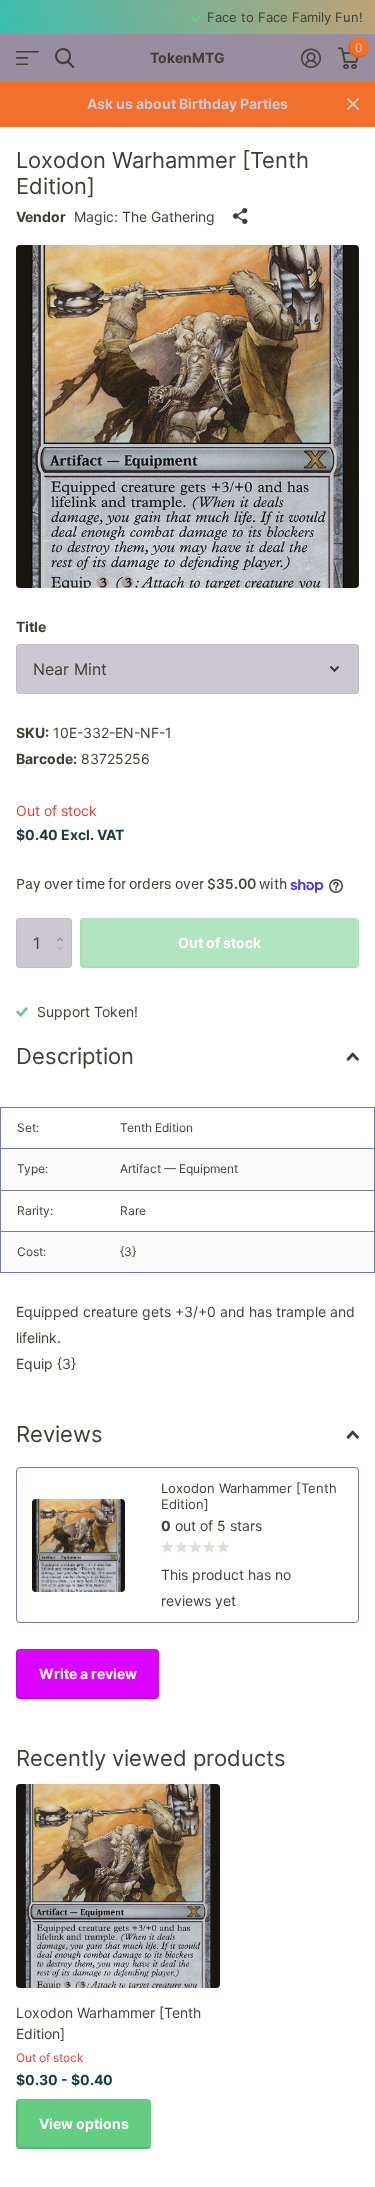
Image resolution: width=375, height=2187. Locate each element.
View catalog (27, 58)
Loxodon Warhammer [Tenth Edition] (108, 2023)
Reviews (59, 1434)
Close (353, 104)
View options (84, 2123)
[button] (64, 925)
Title (31, 626)
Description (75, 1056)
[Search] (64, 58)
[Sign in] (310, 58)
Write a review (88, 1673)
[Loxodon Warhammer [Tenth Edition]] (118, 1886)
